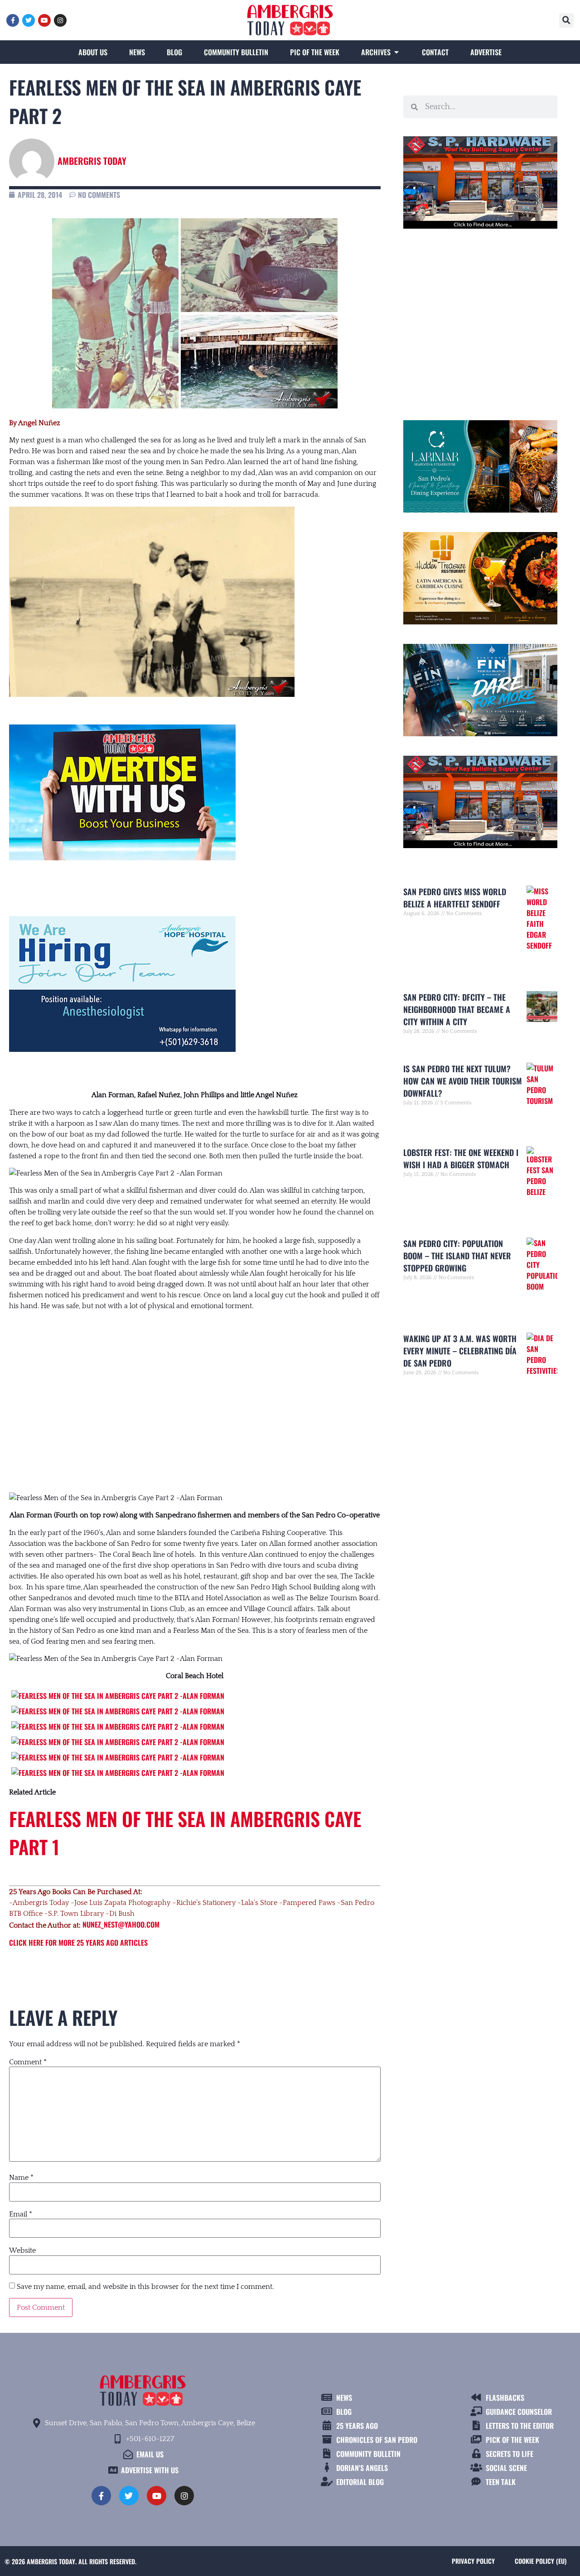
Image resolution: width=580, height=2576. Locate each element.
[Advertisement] (195, 1393)
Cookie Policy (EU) (541, 2561)
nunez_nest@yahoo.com (121, 1924)
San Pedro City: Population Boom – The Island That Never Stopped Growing (457, 1256)
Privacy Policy (473, 2561)
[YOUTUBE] (44, 20)
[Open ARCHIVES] (396, 52)
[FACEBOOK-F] (13, 20)
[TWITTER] (29, 20)
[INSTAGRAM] (60, 20)
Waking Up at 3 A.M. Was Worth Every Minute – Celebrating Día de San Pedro (460, 1351)
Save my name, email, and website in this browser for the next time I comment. (145, 2287)
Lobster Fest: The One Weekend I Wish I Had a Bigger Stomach (461, 1158)
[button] (566, 20)
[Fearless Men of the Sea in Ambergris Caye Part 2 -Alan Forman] (118, 1696)
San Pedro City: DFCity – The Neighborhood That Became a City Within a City (457, 1009)
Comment (28, 2062)
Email (21, 2214)
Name (21, 2178)
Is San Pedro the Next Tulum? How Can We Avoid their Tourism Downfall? (463, 1081)
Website (22, 2250)
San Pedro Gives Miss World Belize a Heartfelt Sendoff (455, 898)
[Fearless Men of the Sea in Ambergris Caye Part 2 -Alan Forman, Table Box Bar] (118, 1757)
